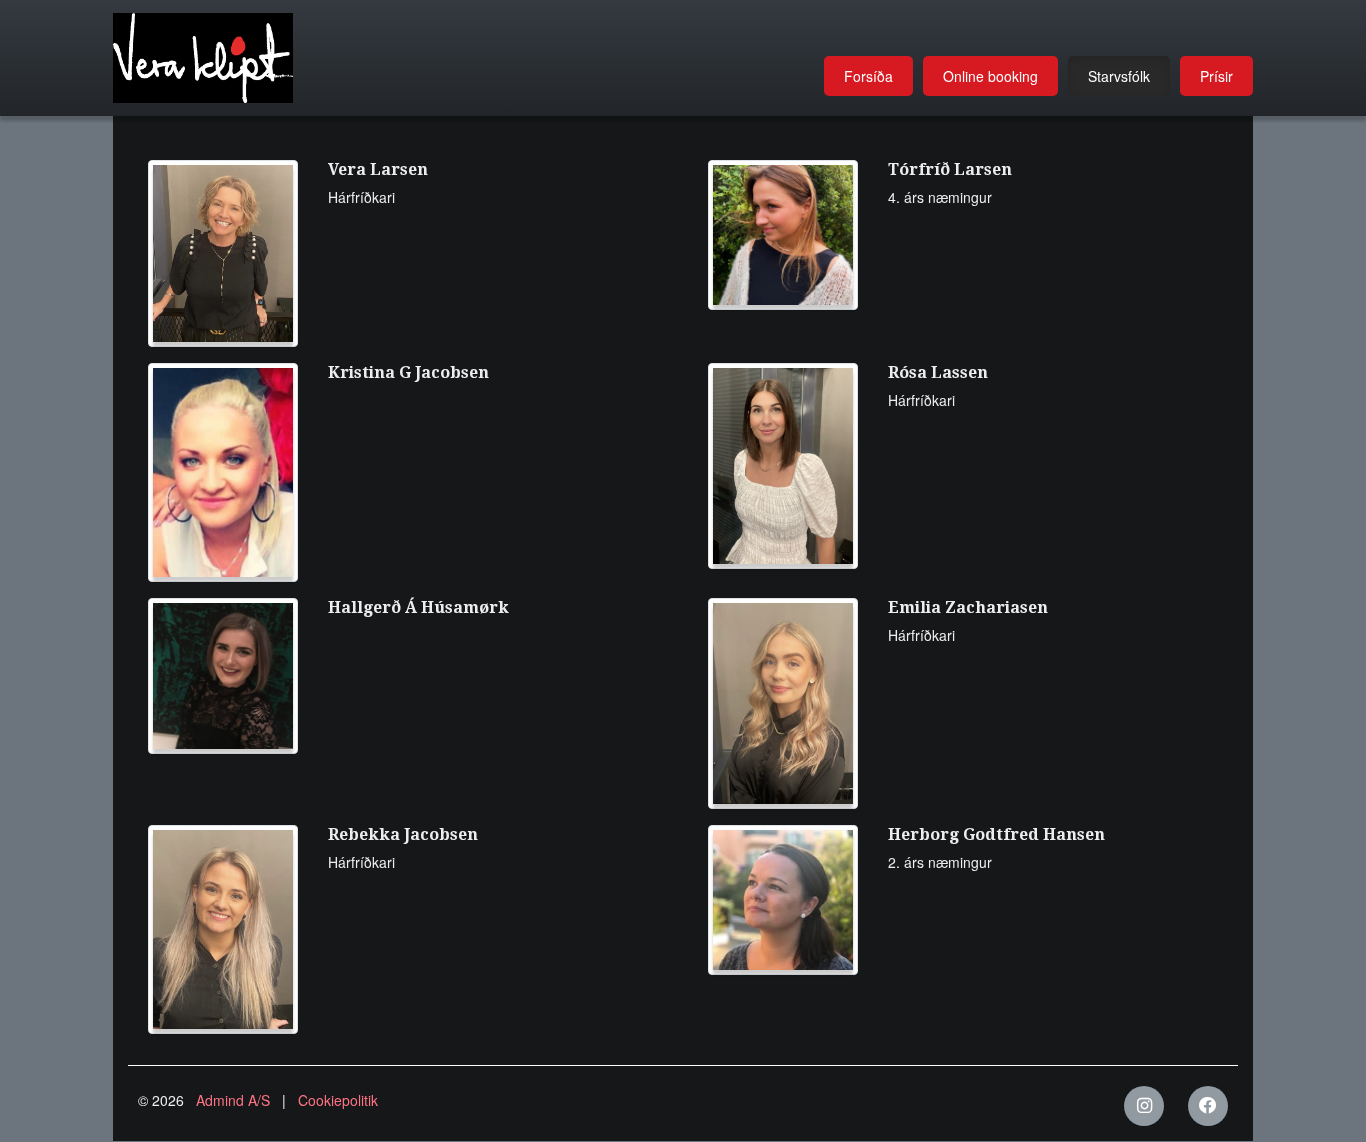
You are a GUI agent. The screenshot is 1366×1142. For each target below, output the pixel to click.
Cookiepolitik (338, 1100)
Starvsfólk (1119, 76)
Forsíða (868, 76)
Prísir (1216, 76)
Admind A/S (233, 1100)
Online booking (990, 76)
